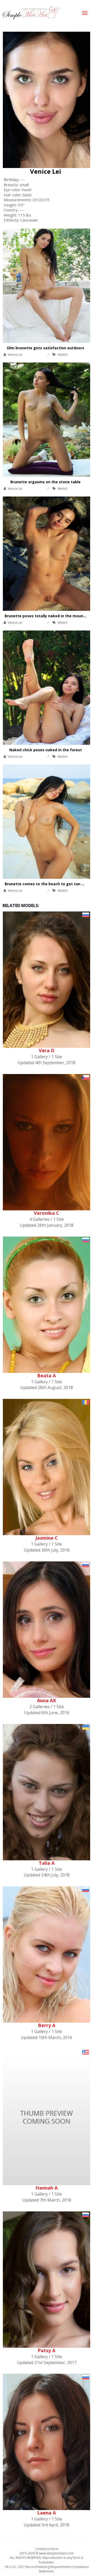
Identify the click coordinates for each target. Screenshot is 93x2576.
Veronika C (47, 1213)
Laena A (47, 2513)
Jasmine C (47, 1538)
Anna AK (47, 1700)
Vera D (47, 1050)
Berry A (47, 2025)
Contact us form (47, 2549)
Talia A (47, 1863)
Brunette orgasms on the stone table (45, 482)
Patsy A (47, 2350)
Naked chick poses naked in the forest (46, 750)
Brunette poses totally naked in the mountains (49, 616)
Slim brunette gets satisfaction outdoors (45, 348)
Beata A (47, 1376)
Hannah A (47, 2188)
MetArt (63, 355)
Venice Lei (46, 171)
